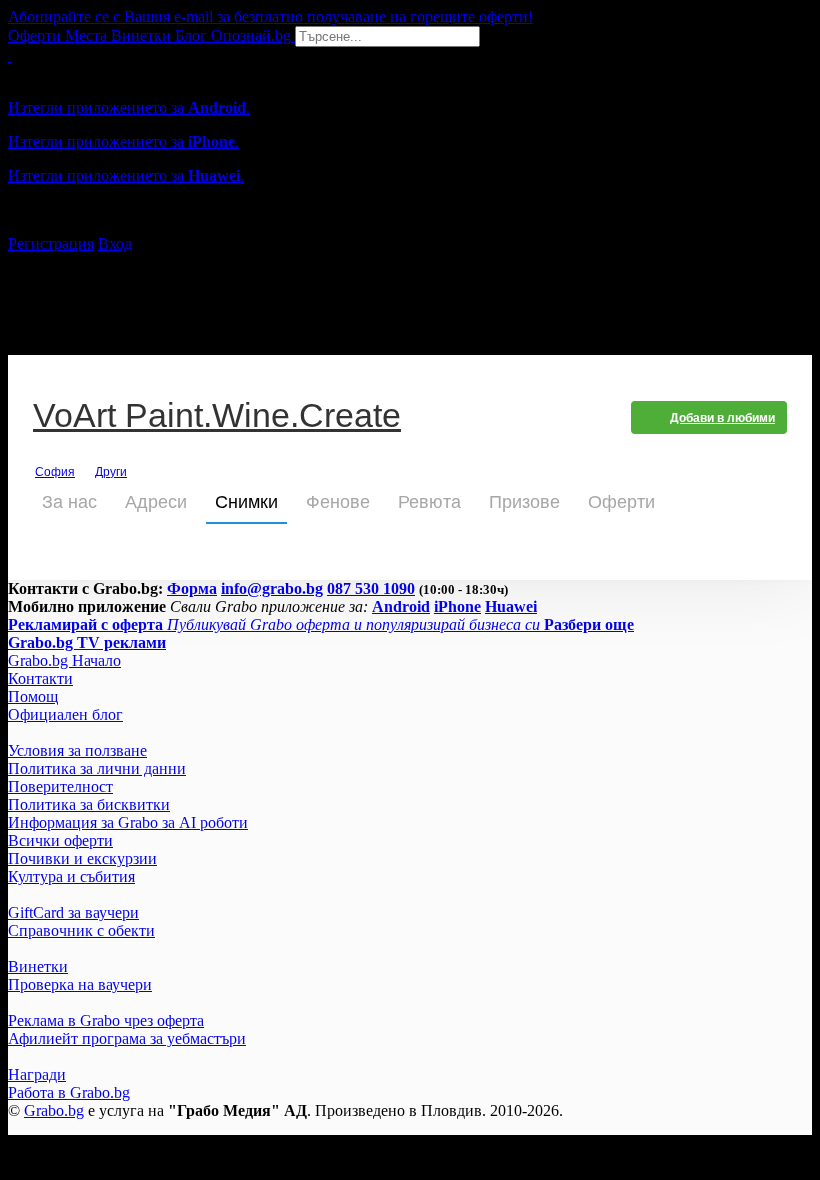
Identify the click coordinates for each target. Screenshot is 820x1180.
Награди (37, 1074)
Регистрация (51, 243)
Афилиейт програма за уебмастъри (127, 1038)
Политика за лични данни (97, 768)
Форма (192, 588)
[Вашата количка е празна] (10, 55)
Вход (115, 243)
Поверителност (60, 786)
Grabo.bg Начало (64, 660)
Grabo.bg (54, 1110)
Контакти (40, 678)
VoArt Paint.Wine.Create (217, 417)
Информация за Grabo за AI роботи (128, 822)
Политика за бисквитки (89, 804)
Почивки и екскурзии (82, 858)
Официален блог (65, 714)
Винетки (38, 966)
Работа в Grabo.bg (69, 1092)
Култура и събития (71, 876)
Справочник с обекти (81, 930)
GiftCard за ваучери (73, 912)
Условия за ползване (77, 750)
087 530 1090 (371, 588)
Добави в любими (722, 418)
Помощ (33, 696)
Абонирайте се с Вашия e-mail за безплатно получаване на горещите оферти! (270, 16)
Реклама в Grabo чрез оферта (106, 1020)
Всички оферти (60, 840)
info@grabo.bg (272, 588)
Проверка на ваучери (80, 984)
